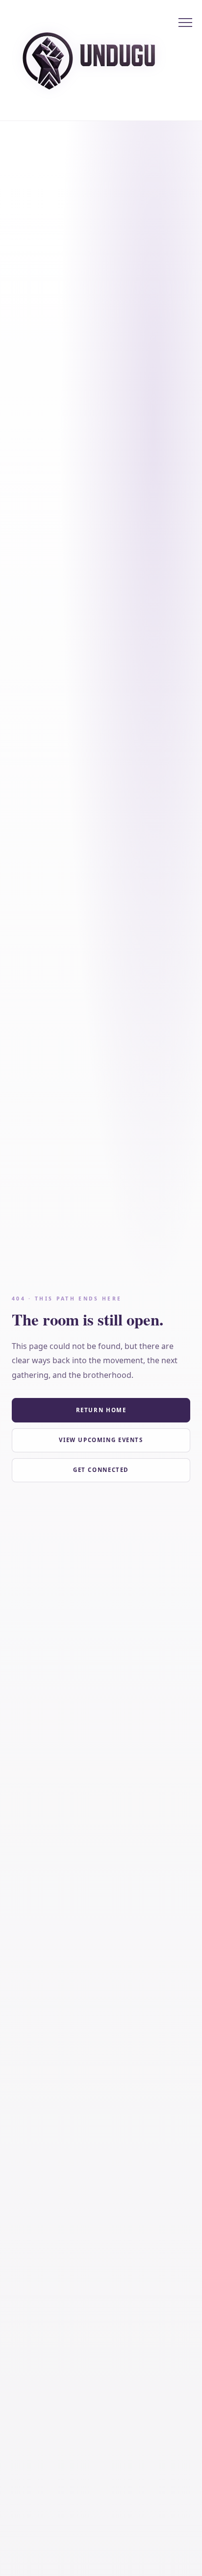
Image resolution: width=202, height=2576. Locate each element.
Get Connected (101, 1470)
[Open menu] (185, 23)
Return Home (101, 1410)
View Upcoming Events (101, 1440)
